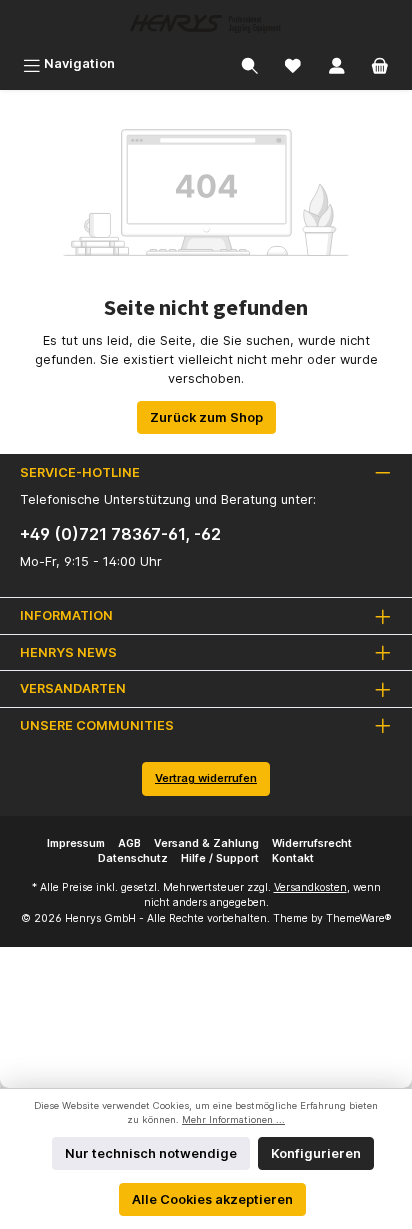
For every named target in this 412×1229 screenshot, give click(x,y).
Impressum (76, 843)
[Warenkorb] (380, 63)
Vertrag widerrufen (206, 778)
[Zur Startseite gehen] (206, 23)
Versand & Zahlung (206, 843)
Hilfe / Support (220, 858)
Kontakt (293, 858)
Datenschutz (133, 858)
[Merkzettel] (293, 63)
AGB (129, 843)
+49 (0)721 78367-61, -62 (120, 534)
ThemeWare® (358, 918)
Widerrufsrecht (312, 843)
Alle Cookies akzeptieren (212, 1199)
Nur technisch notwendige (151, 1153)
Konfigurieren (316, 1153)
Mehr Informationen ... (233, 1119)
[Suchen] (250, 63)
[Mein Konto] (337, 63)
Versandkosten (310, 887)
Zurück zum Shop (206, 417)
